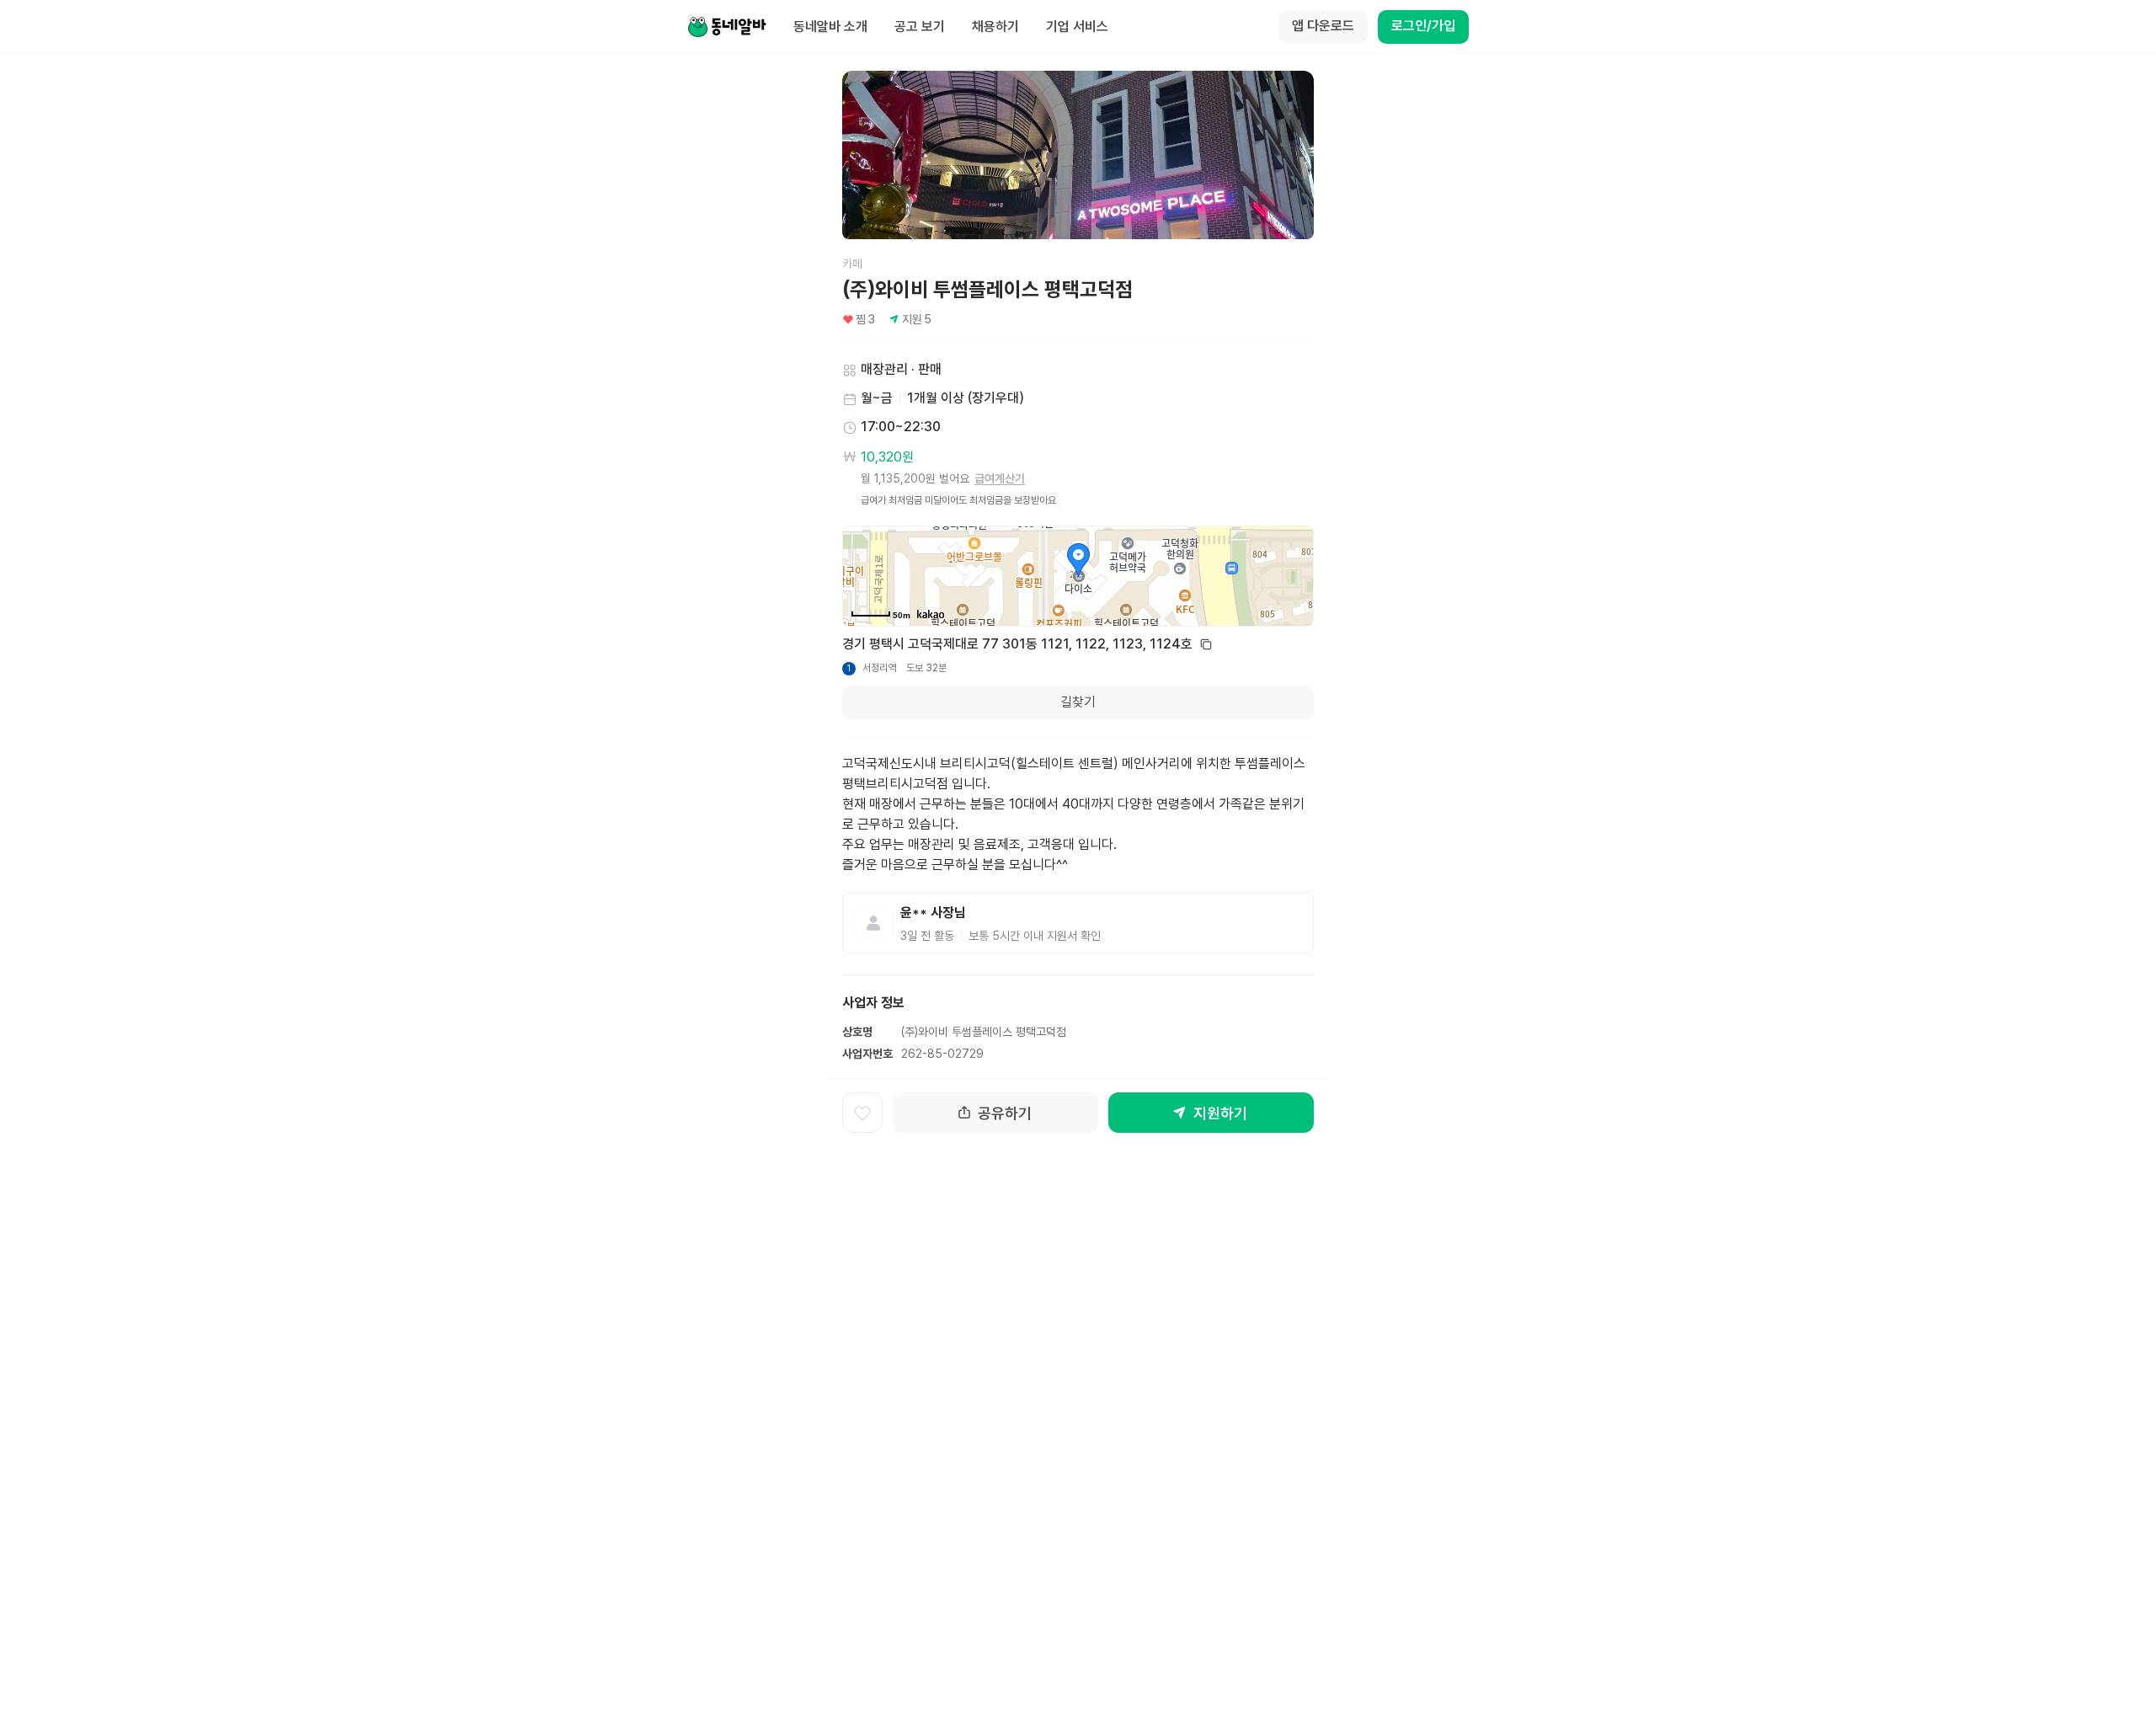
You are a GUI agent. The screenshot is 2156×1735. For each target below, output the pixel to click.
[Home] (727, 27)
